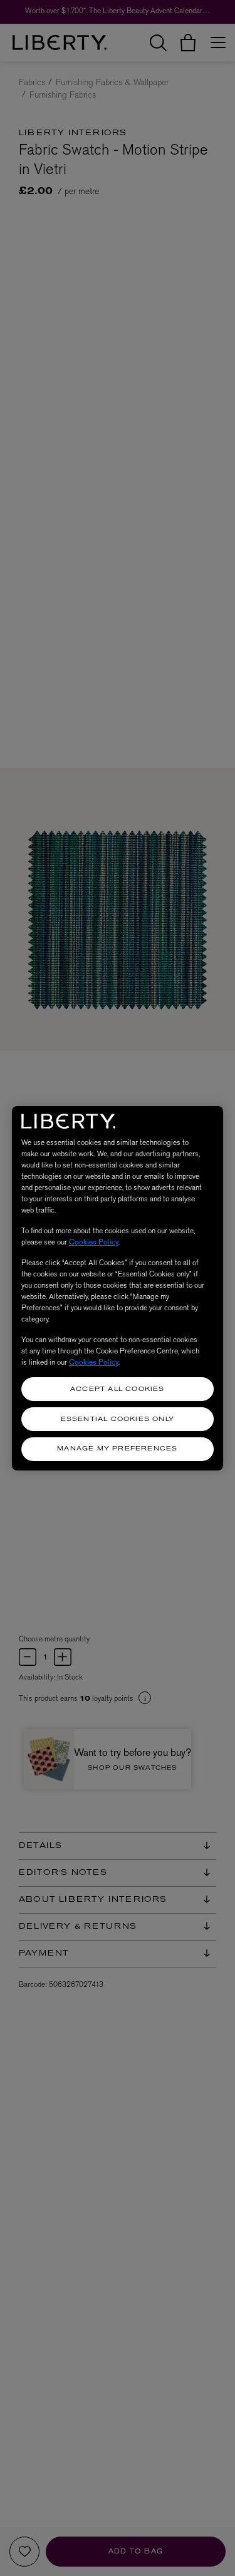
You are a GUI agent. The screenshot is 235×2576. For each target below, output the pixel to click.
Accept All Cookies (118, 1389)
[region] (118, 1288)
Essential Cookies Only (118, 1419)
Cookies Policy (94, 1242)
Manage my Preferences (117, 1449)
